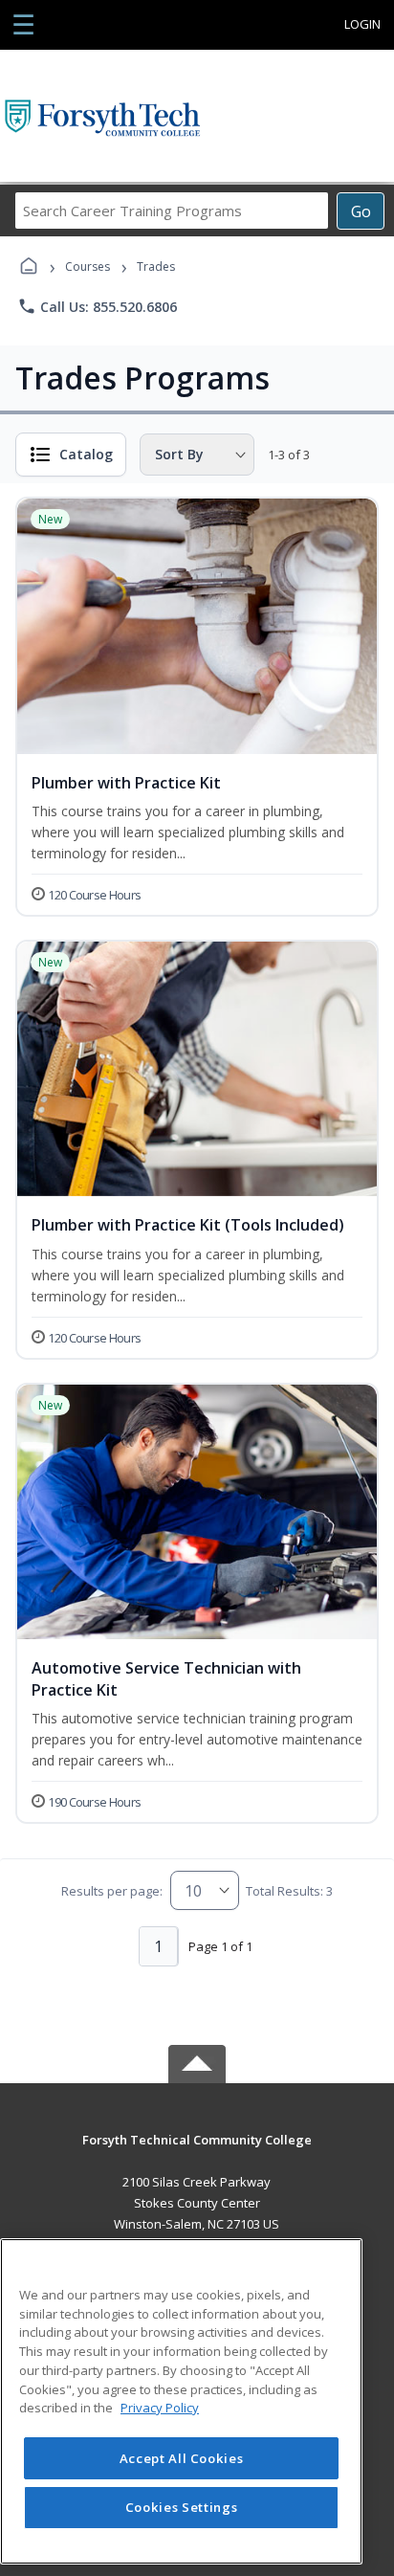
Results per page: (112, 1891)
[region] (181, 2401)
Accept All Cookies (182, 2458)
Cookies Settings (182, 2507)
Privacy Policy (160, 2408)
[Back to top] (197, 2154)
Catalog (86, 454)
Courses (88, 266)
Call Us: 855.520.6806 (97, 306)
